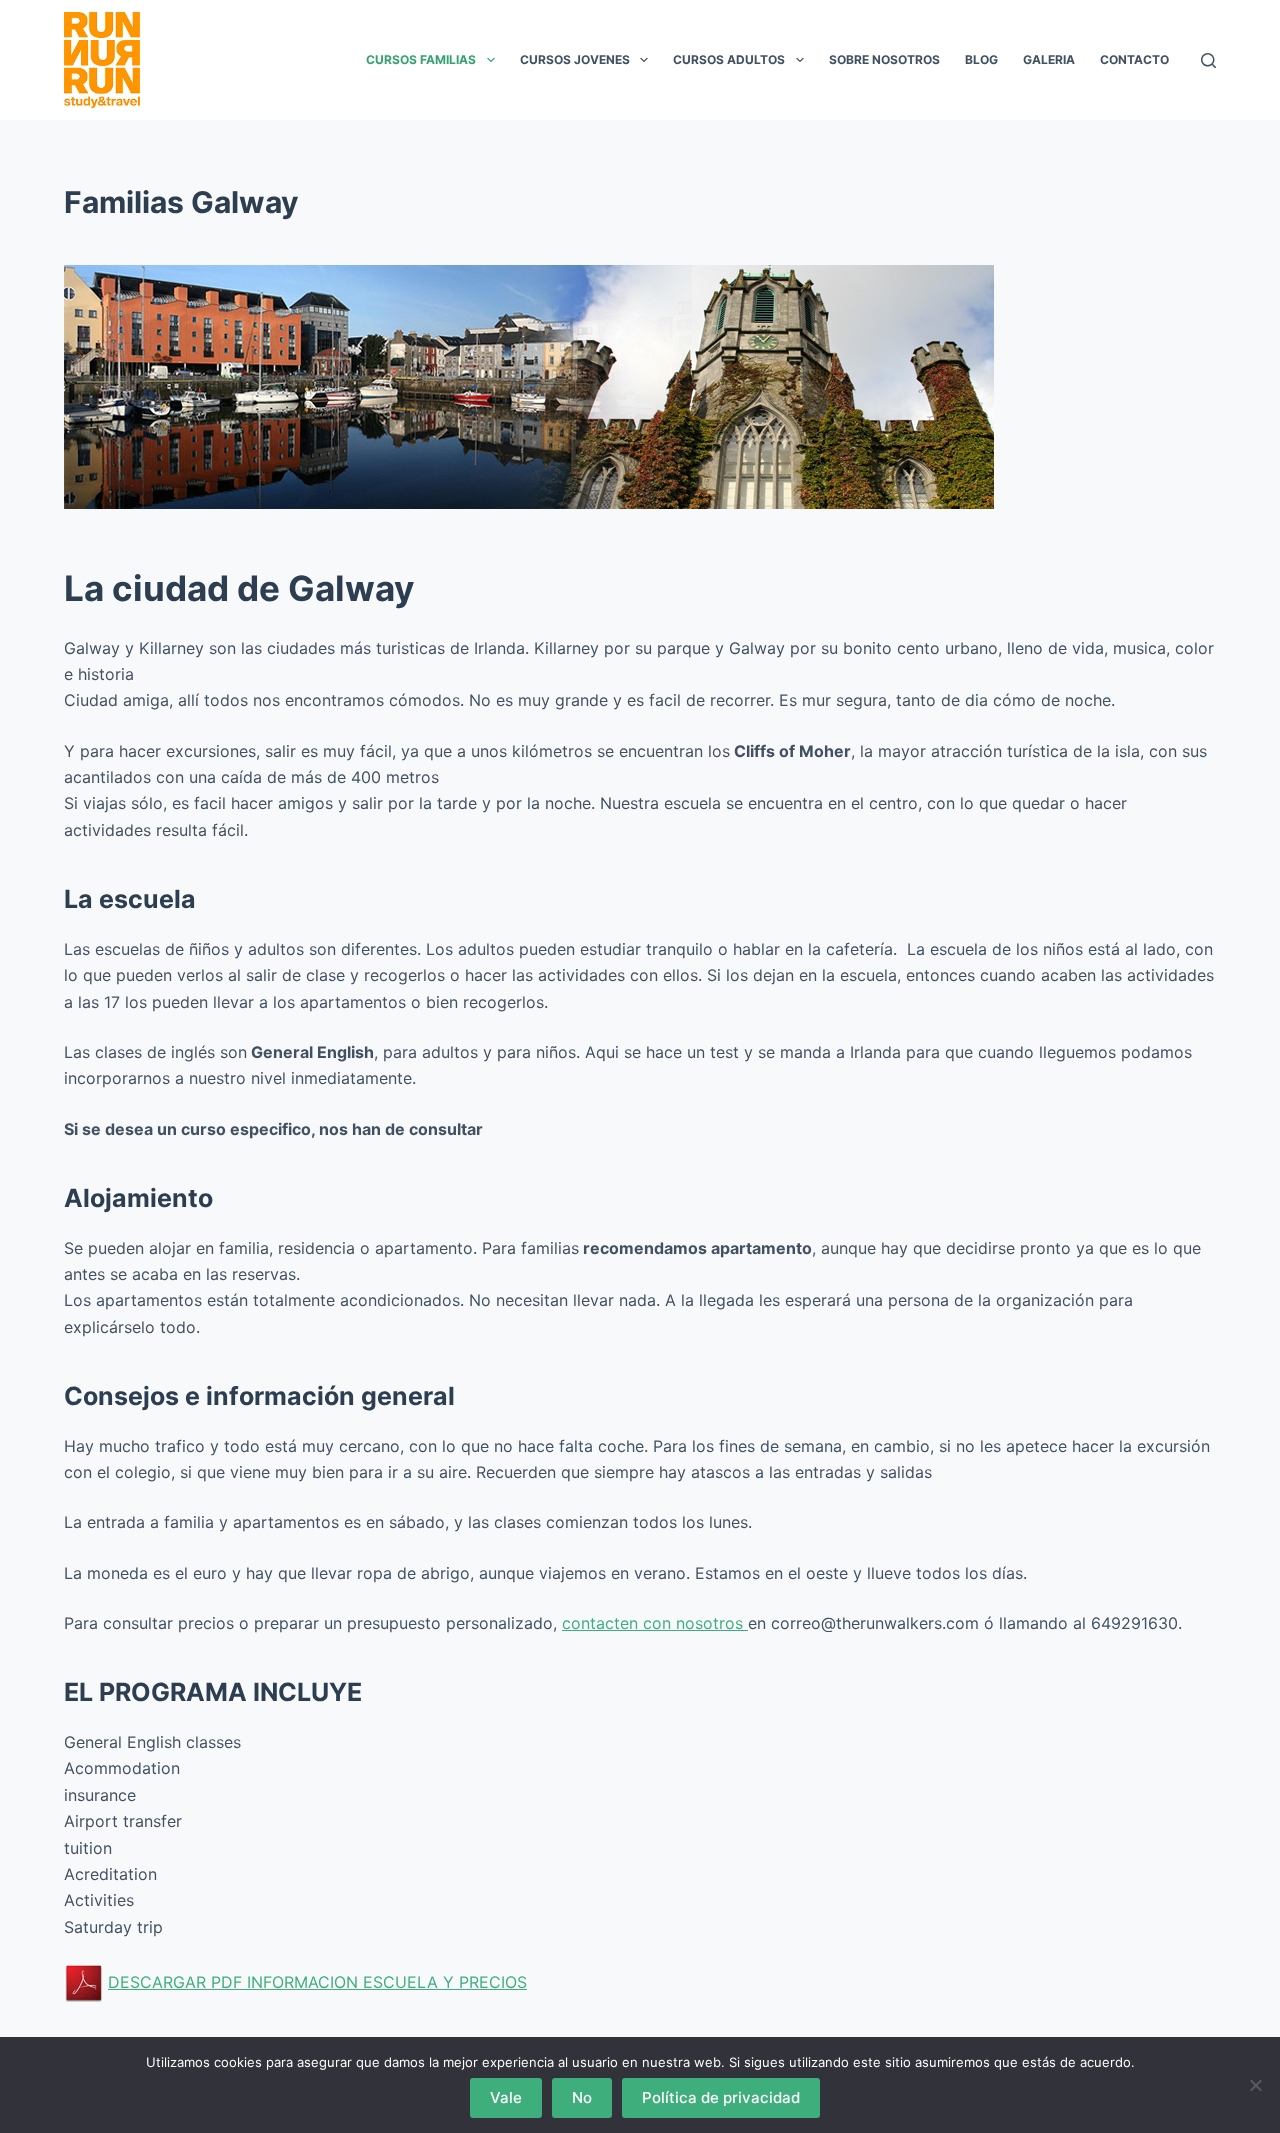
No (582, 2097)
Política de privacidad (721, 2097)
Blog (981, 59)
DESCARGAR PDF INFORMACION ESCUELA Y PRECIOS (317, 1982)
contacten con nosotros (655, 1623)
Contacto (1134, 59)
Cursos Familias (421, 59)
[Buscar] (1208, 60)
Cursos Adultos (729, 59)
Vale (506, 2097)
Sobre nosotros (884, 59)
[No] (1255, 2085)
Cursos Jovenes (575, 59)
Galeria (1049, 59)
